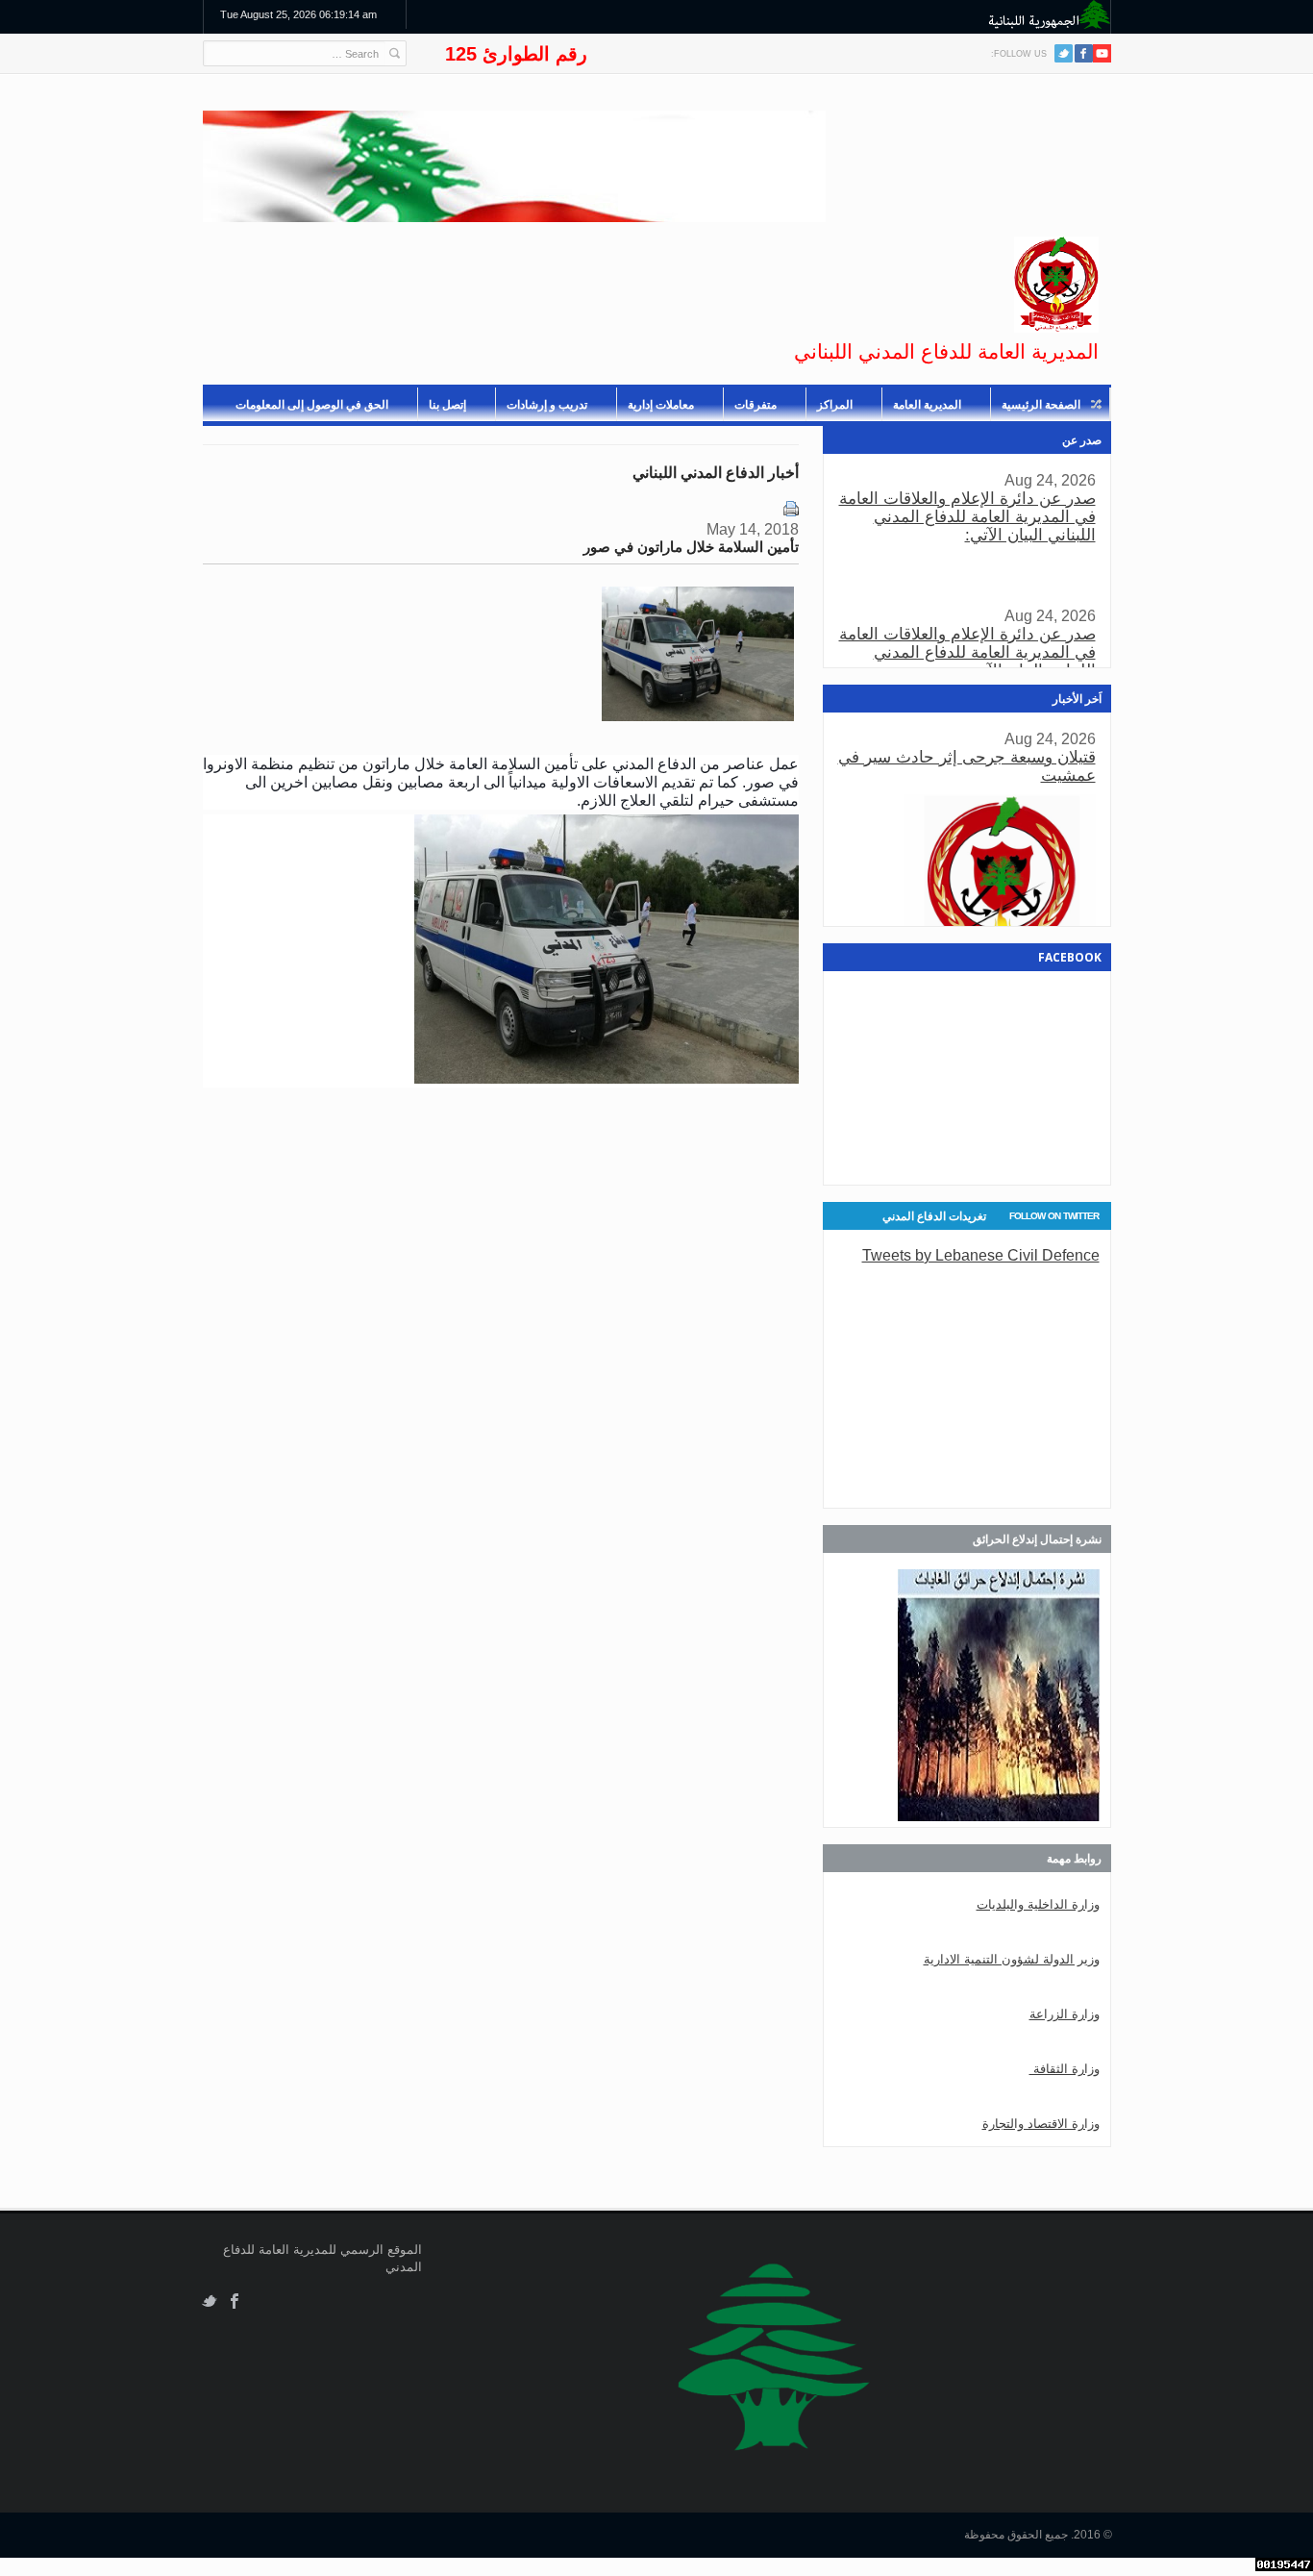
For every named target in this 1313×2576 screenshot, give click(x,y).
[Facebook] (1084, 53)
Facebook (235, 2301)
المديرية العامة (927, 405)
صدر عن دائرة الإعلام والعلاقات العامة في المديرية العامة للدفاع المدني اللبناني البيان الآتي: (967, 517)
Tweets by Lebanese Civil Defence (981, 1255)
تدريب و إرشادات (547, 405)
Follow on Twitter (1054, 1216)
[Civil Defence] (1056, 285)
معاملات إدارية (661, 405)
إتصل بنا (447, 405)
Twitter (1064, 53)
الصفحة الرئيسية (1041, 405)
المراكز (835, 405)
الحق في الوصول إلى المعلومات (312, 405)
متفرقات (756, 405)
